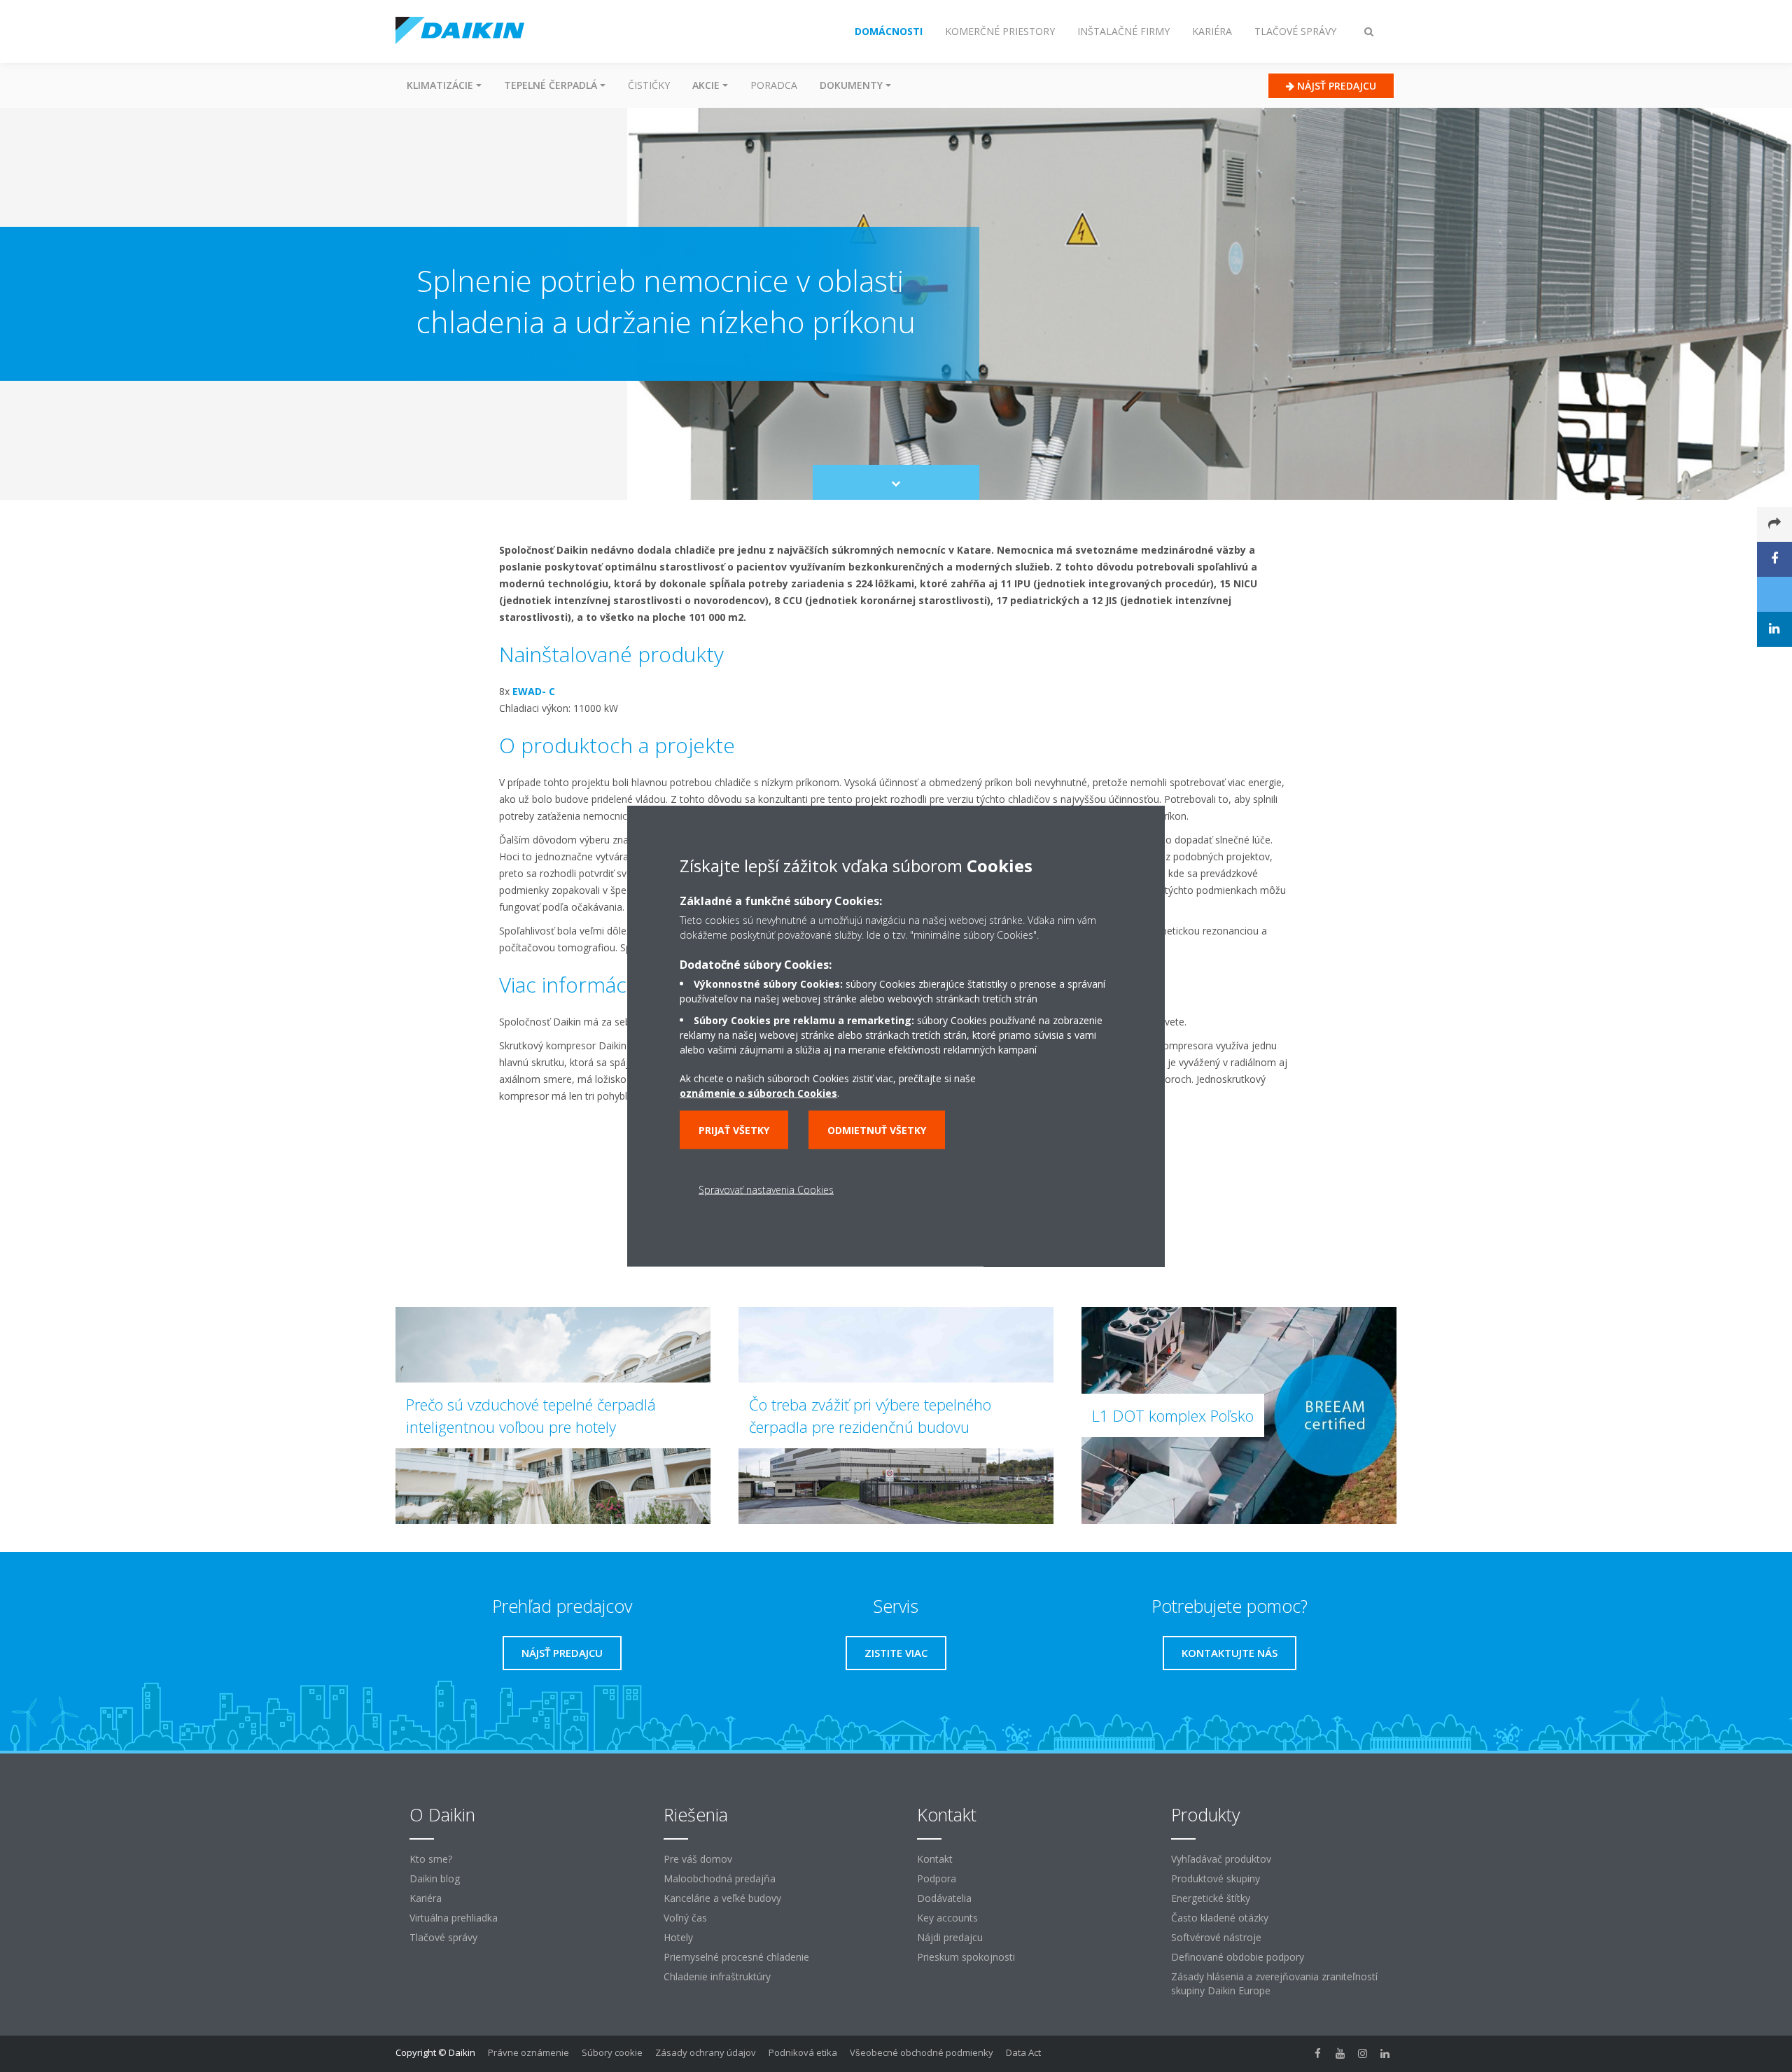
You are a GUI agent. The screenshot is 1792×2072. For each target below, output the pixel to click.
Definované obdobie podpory (1238, 1957)
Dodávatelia (944, 1898)
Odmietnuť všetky (877, 1130)
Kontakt (935, 1859)
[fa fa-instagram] (1363, 2054)
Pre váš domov (698, 1859)
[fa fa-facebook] (1318, 2054)
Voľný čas (685, 1918)
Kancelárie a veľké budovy (722, 1898)
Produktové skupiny (1216, 1878)
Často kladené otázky (1220, 1918)
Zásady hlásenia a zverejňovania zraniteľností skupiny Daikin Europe (1274, 1983)
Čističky (649, 85)
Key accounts (947, 1918)
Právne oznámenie (528, 2052)
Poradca (774, 85)
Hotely (678, 1937)
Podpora (937, 1878)
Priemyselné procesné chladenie (736, 1957)
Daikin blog (435, 1878)
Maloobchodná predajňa (720, 1878)
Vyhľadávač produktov (1221, 1859)
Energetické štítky (1211, 1898)
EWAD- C (534, 691)
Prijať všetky (734, 1130)
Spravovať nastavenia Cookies (766, 1190)
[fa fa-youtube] (1340, 2054)
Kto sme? (431, 1859)
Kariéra (426, 1898)
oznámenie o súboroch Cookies (758, 1093)
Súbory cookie (612, 2052)
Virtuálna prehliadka (454, 1918)
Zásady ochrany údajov (706, 2052)
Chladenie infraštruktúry (717, 1976)
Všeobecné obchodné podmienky (922, 2052)
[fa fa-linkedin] (1385, 2054)
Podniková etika (803, 2052)
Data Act (1023, 2052)
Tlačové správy (443, 1937)
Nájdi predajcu (950, 1937)
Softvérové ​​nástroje (1216, 1937)
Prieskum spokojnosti (966, 1957)
